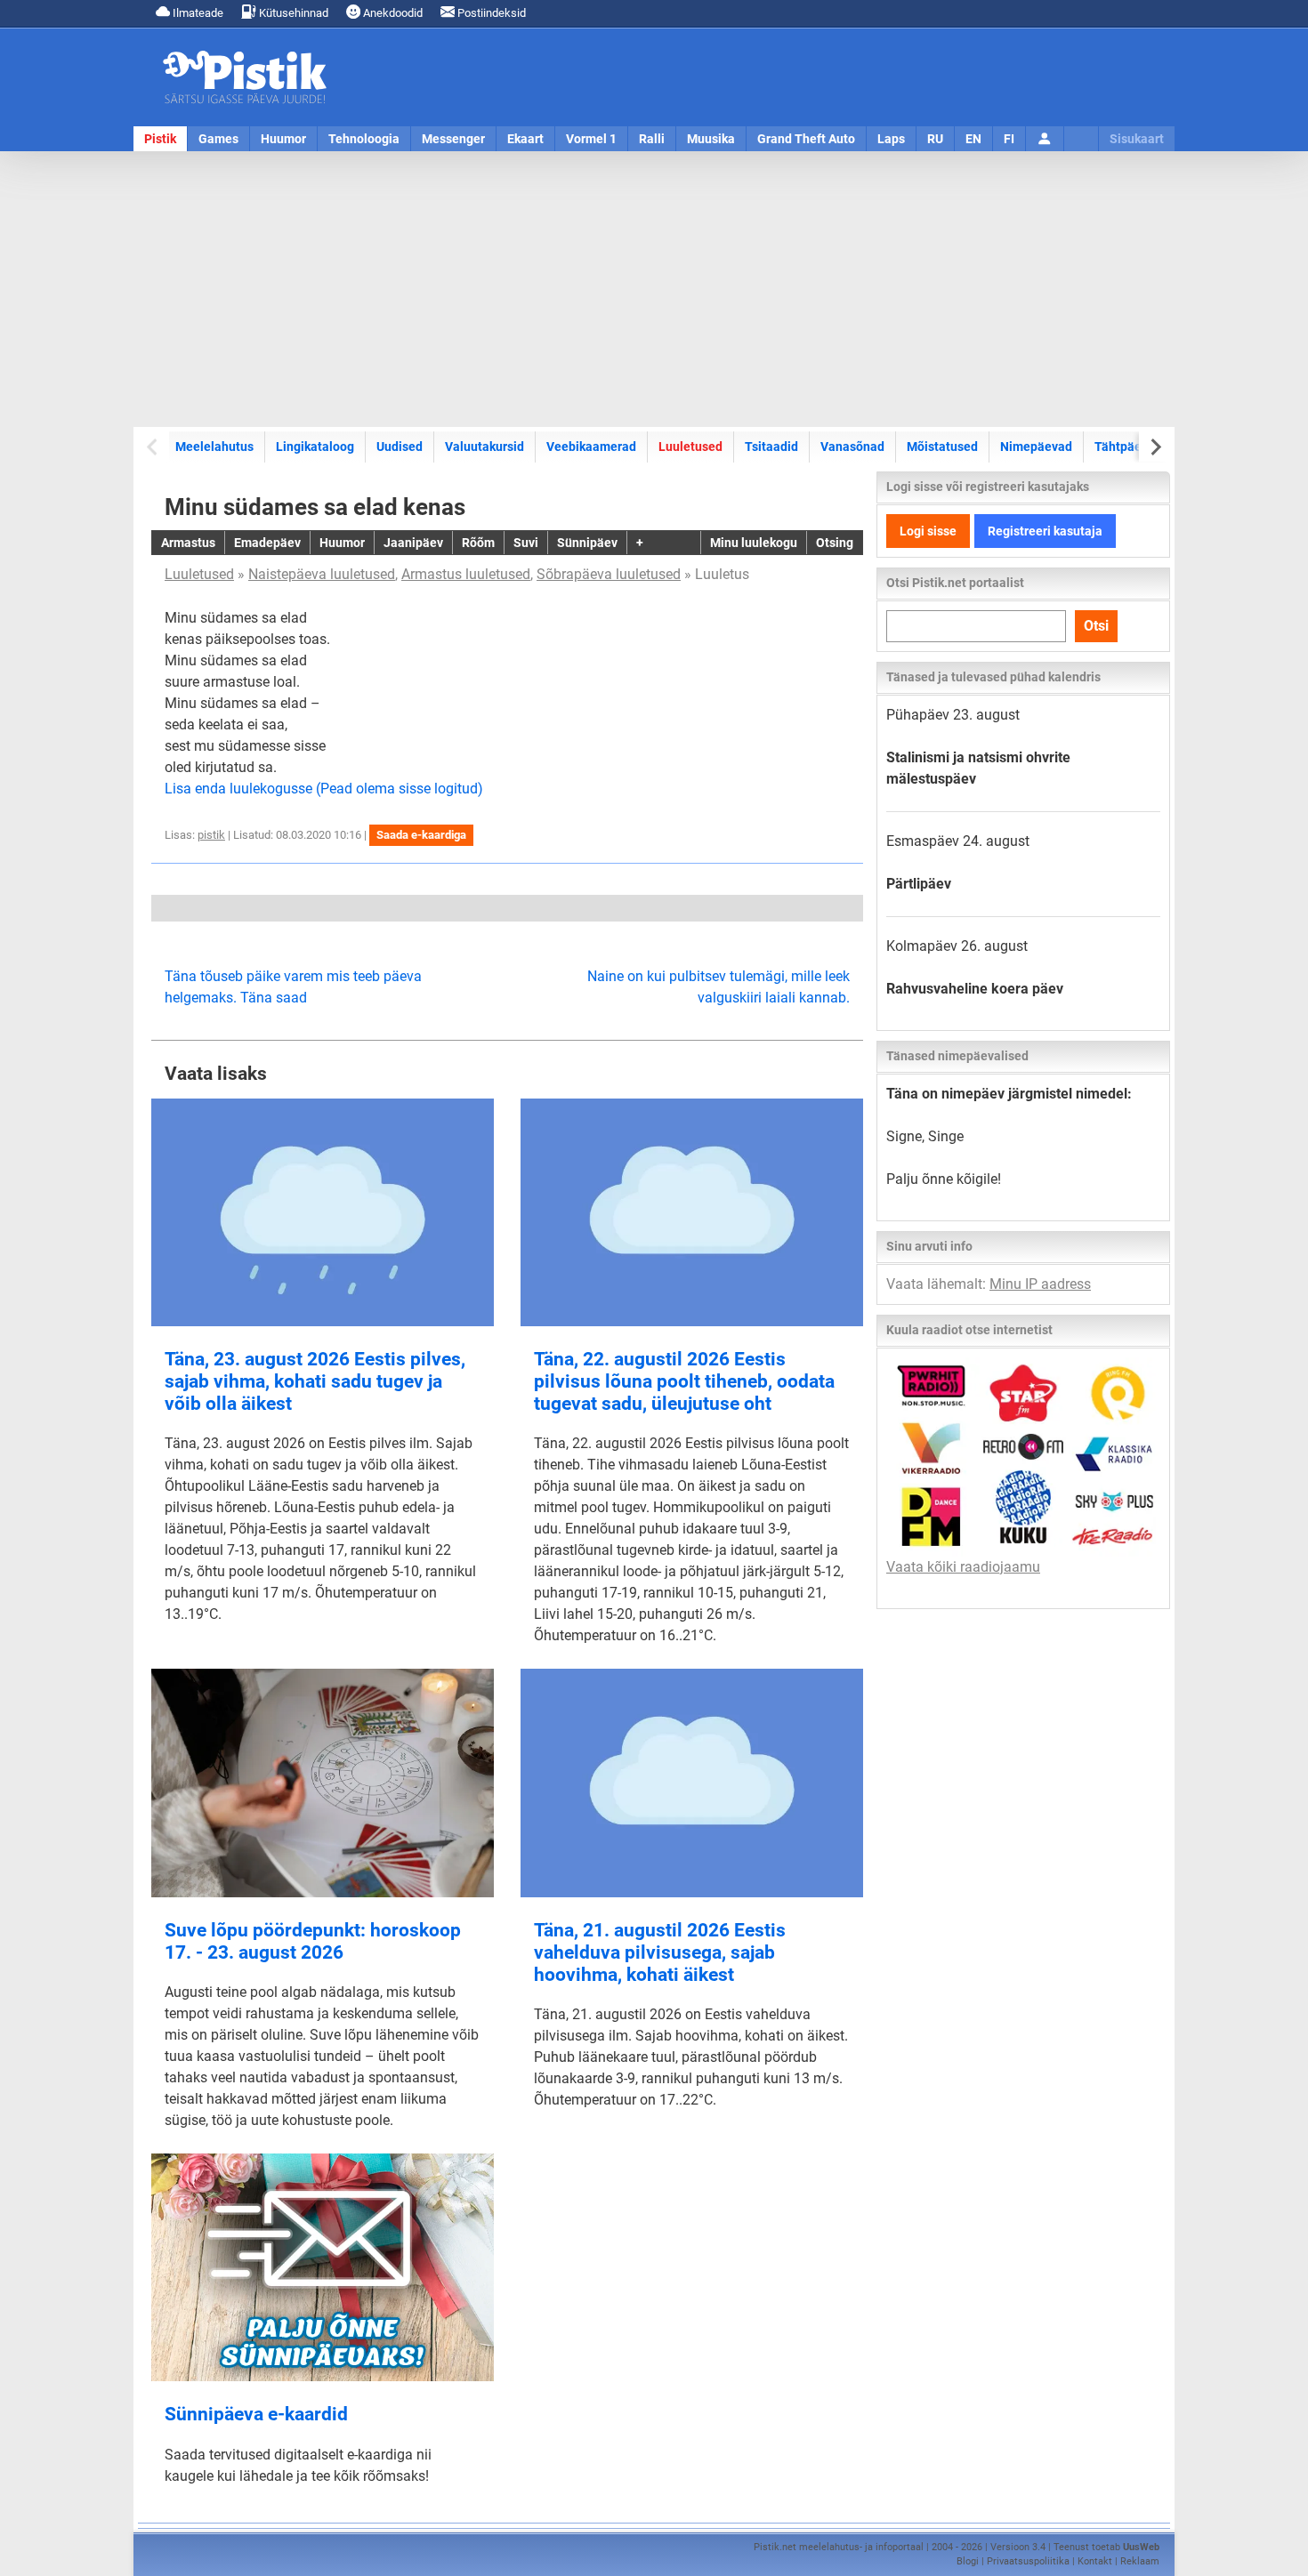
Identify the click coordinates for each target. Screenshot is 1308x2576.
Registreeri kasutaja (1045, 531)
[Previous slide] (153, 447)
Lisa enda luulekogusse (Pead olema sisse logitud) (324, 789)
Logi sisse (928, 531)
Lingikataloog (315, 447)
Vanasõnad (852, 447)
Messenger (453, 139)
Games (218, 139)
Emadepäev (267, 543)
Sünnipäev (587, 543)
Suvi (526, 543)
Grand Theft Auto (806, 139)
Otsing (835, 543)
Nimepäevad (1036, 447)
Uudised (400, 447)
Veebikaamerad (591, 447)
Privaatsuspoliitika (1028, 2561)
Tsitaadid (771, 447)
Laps (891, 139)
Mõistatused (942, 447)
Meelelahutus (214, 447)
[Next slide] (1155, 447)
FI (1009, 139)
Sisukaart (1137, 139)
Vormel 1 (591, 139)
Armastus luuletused (466, 574)
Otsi (1096, 626)
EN (973, 139)
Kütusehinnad (292, 13)
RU (935, 139)
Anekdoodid (392, 13)
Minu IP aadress (1040, 1284)
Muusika (711, 139)
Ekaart (525, 139)
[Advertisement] (654, 289)
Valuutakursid (484, 447)
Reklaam (1140, 2561)
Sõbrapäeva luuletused (609, 574)
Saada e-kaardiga (421, 835)
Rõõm (478, 543)
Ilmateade (197, 13)
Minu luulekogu (754, 543)
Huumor (283, 139)
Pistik (160, 139)
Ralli (652, 139)
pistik (211, 835)
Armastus (188, 543)
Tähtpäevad (1128, 447)
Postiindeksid (490, 13)
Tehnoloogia (364, 139)
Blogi (968, 2561)
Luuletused (690, 447)
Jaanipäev (413, 543)
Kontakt (1095, 2561)
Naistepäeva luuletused (322, 574)
